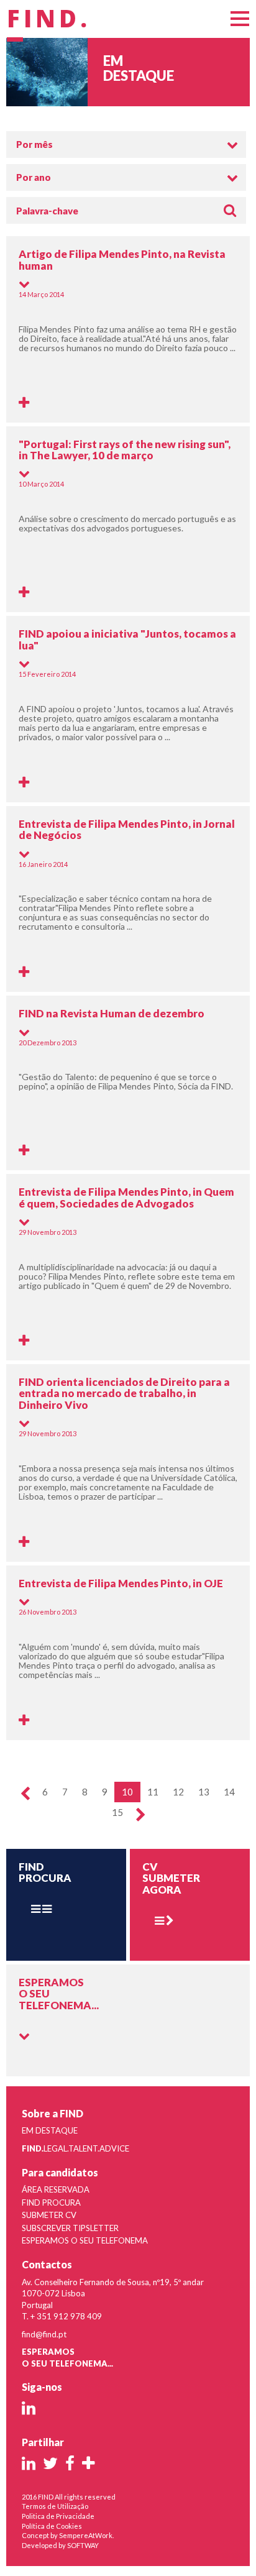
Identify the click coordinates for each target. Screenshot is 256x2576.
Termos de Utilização (55, 2506)
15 (117, 1812)
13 (204, 1792)
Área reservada (56, 2189)
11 (153, 1792)
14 (229, 1792)
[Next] (141, 1816)
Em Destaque (50, 2130)
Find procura (51, 2202)
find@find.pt (44, 2334)
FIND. (49, 19)
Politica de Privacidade (58, 2516)
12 (178, 1792)
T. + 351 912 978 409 (62, 2316)
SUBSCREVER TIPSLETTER (70, 2228)
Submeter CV (49, 2215)
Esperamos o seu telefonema (85, 2240)
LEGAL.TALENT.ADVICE (75, 2148)
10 (127, 1792)
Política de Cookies (52, 2526)
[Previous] (25, 1794)
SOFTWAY (83, 2545)
